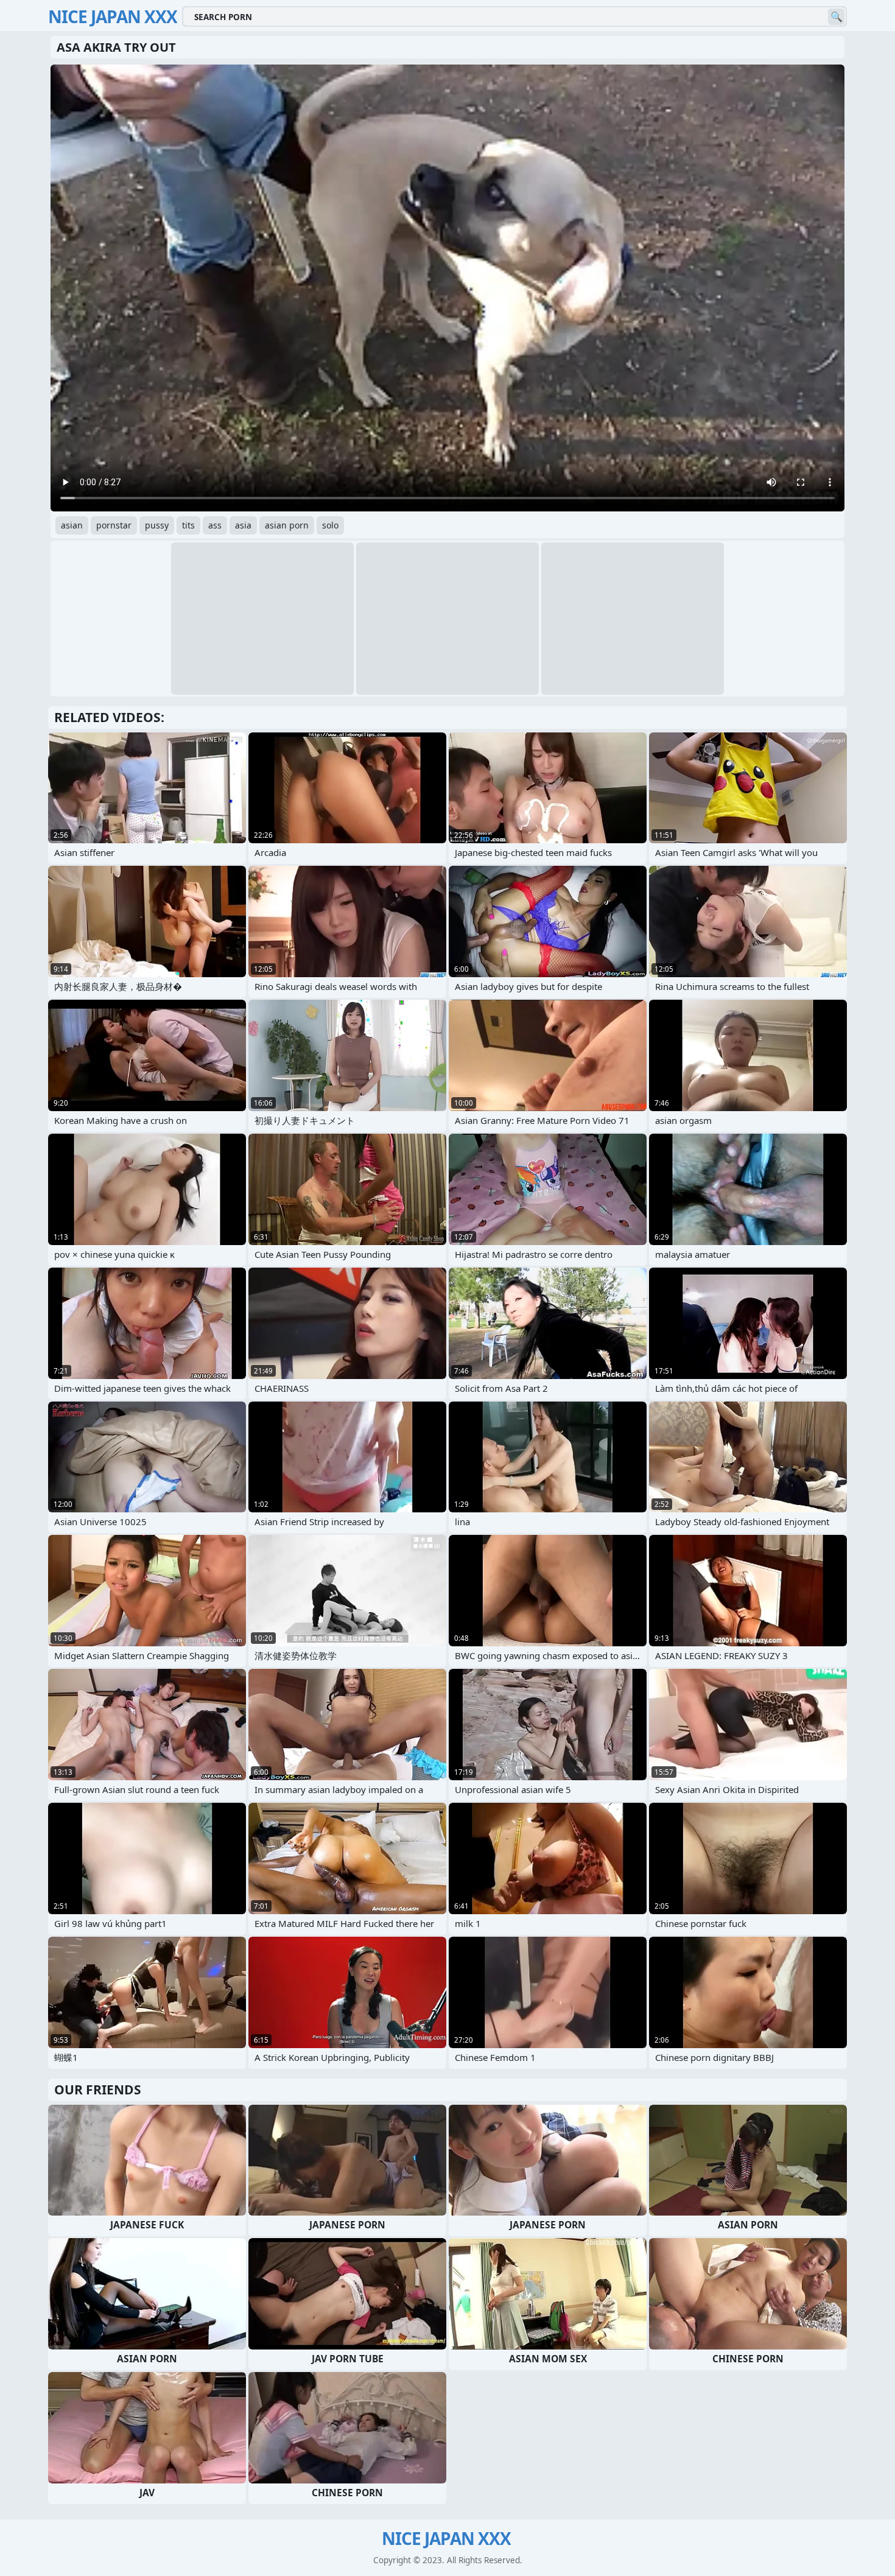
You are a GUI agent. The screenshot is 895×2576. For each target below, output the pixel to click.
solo (330, 525)
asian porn (287, 525)
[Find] (836, 17)
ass (215, 525)
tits (188, 525)
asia (243, 525)
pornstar (114, 525)
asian (72, 525)
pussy (157, 525)
